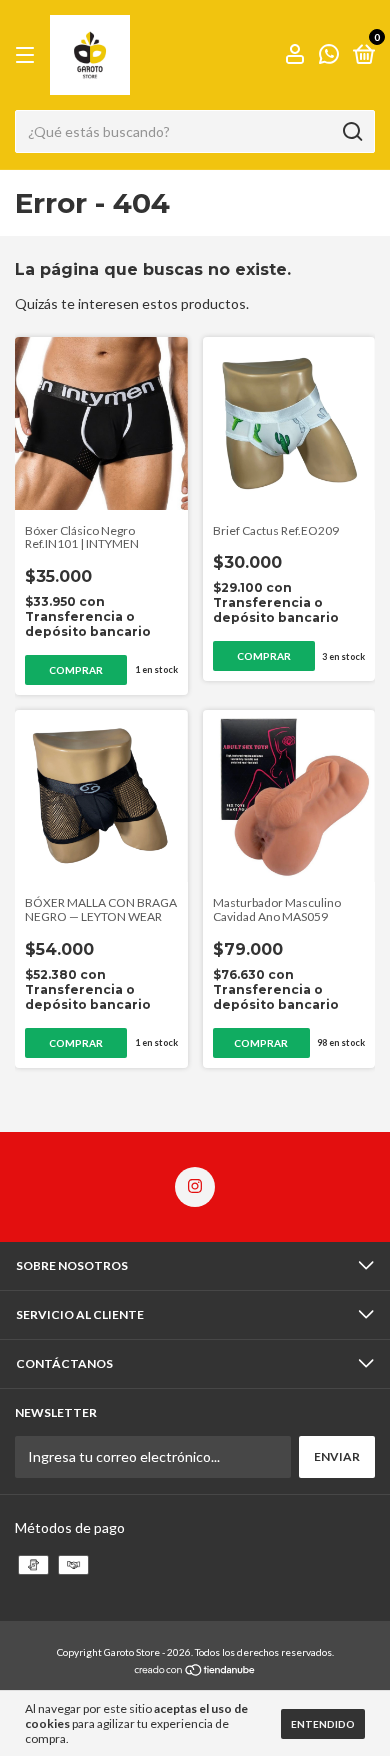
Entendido (323, 1724)
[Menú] (28, 55)
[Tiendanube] (195, 1671)
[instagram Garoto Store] (195, 1187)
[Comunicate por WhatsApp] (329, 56)
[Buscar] (351, 132)
